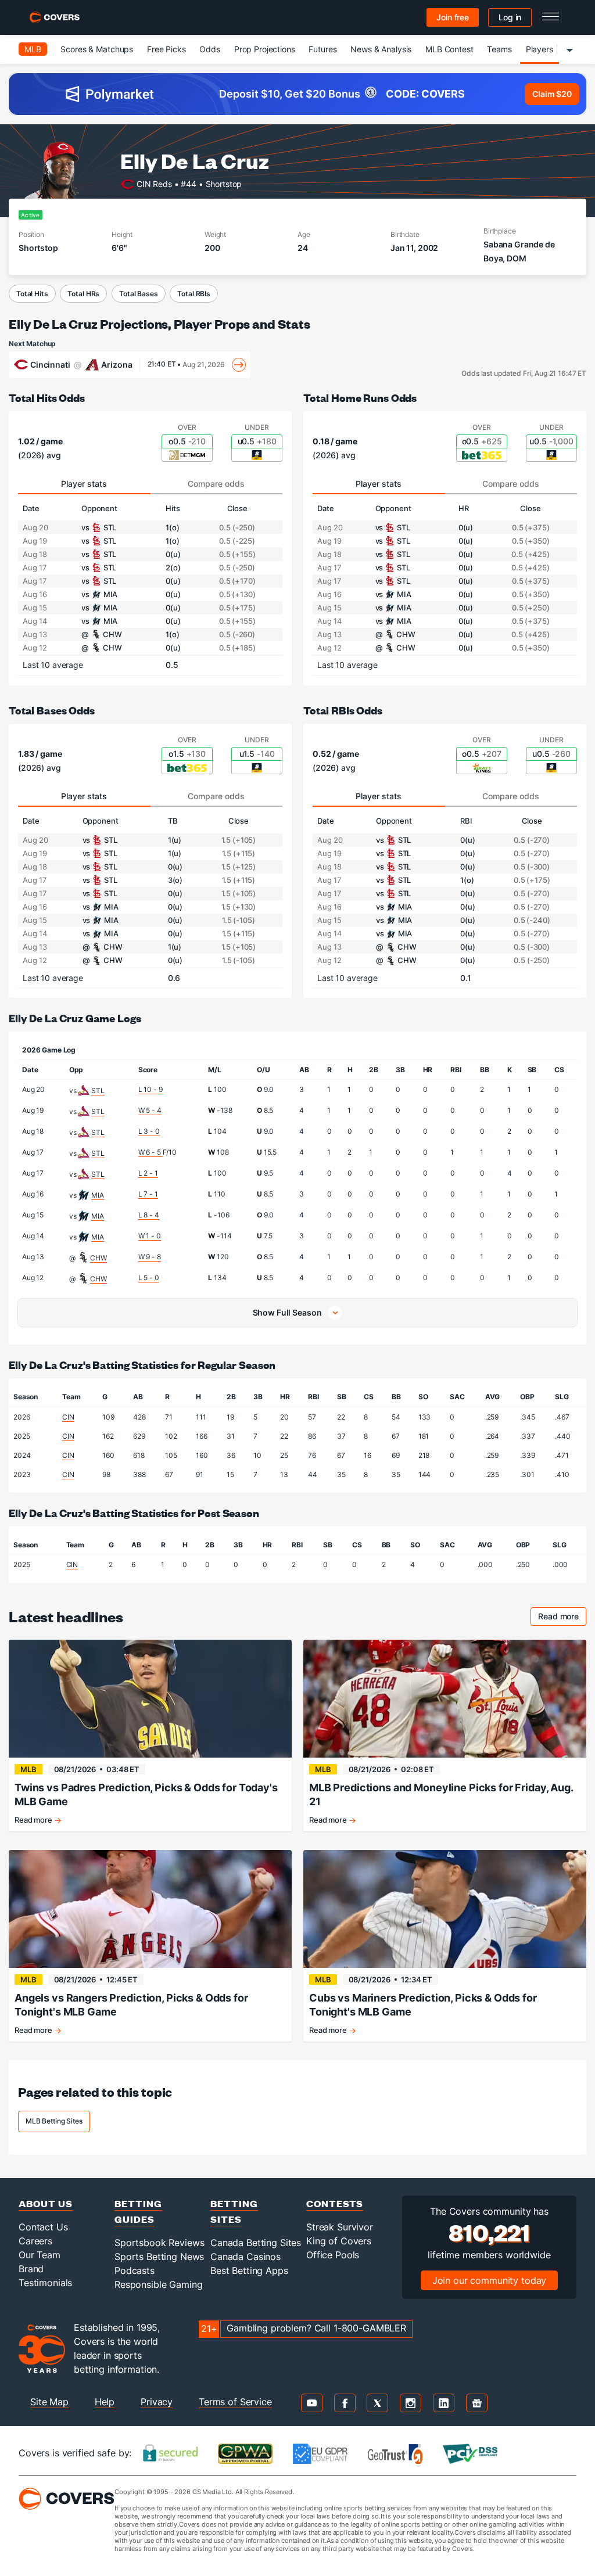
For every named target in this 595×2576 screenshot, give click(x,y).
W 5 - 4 (150, 1110)
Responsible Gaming (158, 2284)
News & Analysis (381, 49)
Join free (453, 17)
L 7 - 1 (148, 1194)
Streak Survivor (340, 2227)
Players (540, 49)
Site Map (49, 2402)
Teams (499, 49)
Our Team (40, 2255)
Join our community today (490, 2280)
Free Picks (166, 49)
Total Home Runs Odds (360, 398)
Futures (322, 49)
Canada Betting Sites (256, 2243)
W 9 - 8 (150, 1257)
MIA (98, 1195)
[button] (297, 1313)
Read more (562, 1618)
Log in (510, 17)
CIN (68, 1417)
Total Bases (138, 294)
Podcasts (135, 2270)
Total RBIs (194, 294)
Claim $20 (552, 94)
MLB (33, 49)
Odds (209, 49)
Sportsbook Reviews (159, 2243)
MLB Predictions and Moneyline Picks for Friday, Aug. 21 (441, 1794)
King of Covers (339, 2241)
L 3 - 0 (149, 1131)
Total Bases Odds (52, 710)
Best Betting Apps (249, 2270)
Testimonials (45, 2283)
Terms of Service (235, 2402)
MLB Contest (449, 49)
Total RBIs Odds (343, 710)
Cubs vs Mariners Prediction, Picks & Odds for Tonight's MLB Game (423, 2005)
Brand (31, 2269)
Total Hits (32, 294)
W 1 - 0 (150, 1236)
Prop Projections (265, 49)
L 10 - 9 (150, 1089)
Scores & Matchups (97, 49)
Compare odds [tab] (216, 484)
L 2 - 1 (148, 1173)
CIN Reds (154, 183)
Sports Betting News (159, 2257)
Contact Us (43, 2227)
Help (105, 2402)
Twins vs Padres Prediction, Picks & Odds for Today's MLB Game (146, 1794)
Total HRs (83, 294)
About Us (46, 2203)
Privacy (157, 2402)
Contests (335, 2203)
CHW (98, 1258)
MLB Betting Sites (54, 2121)
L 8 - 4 (149, 1215)
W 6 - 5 (150, 1152)
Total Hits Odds (47, 398)
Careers (35, 2241)
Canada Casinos (245, 2257)
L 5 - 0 (149, 1278)
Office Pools (333, 2255)
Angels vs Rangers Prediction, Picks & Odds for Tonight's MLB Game (131, 2005)
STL (98, 1091)
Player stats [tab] (84, 484)
